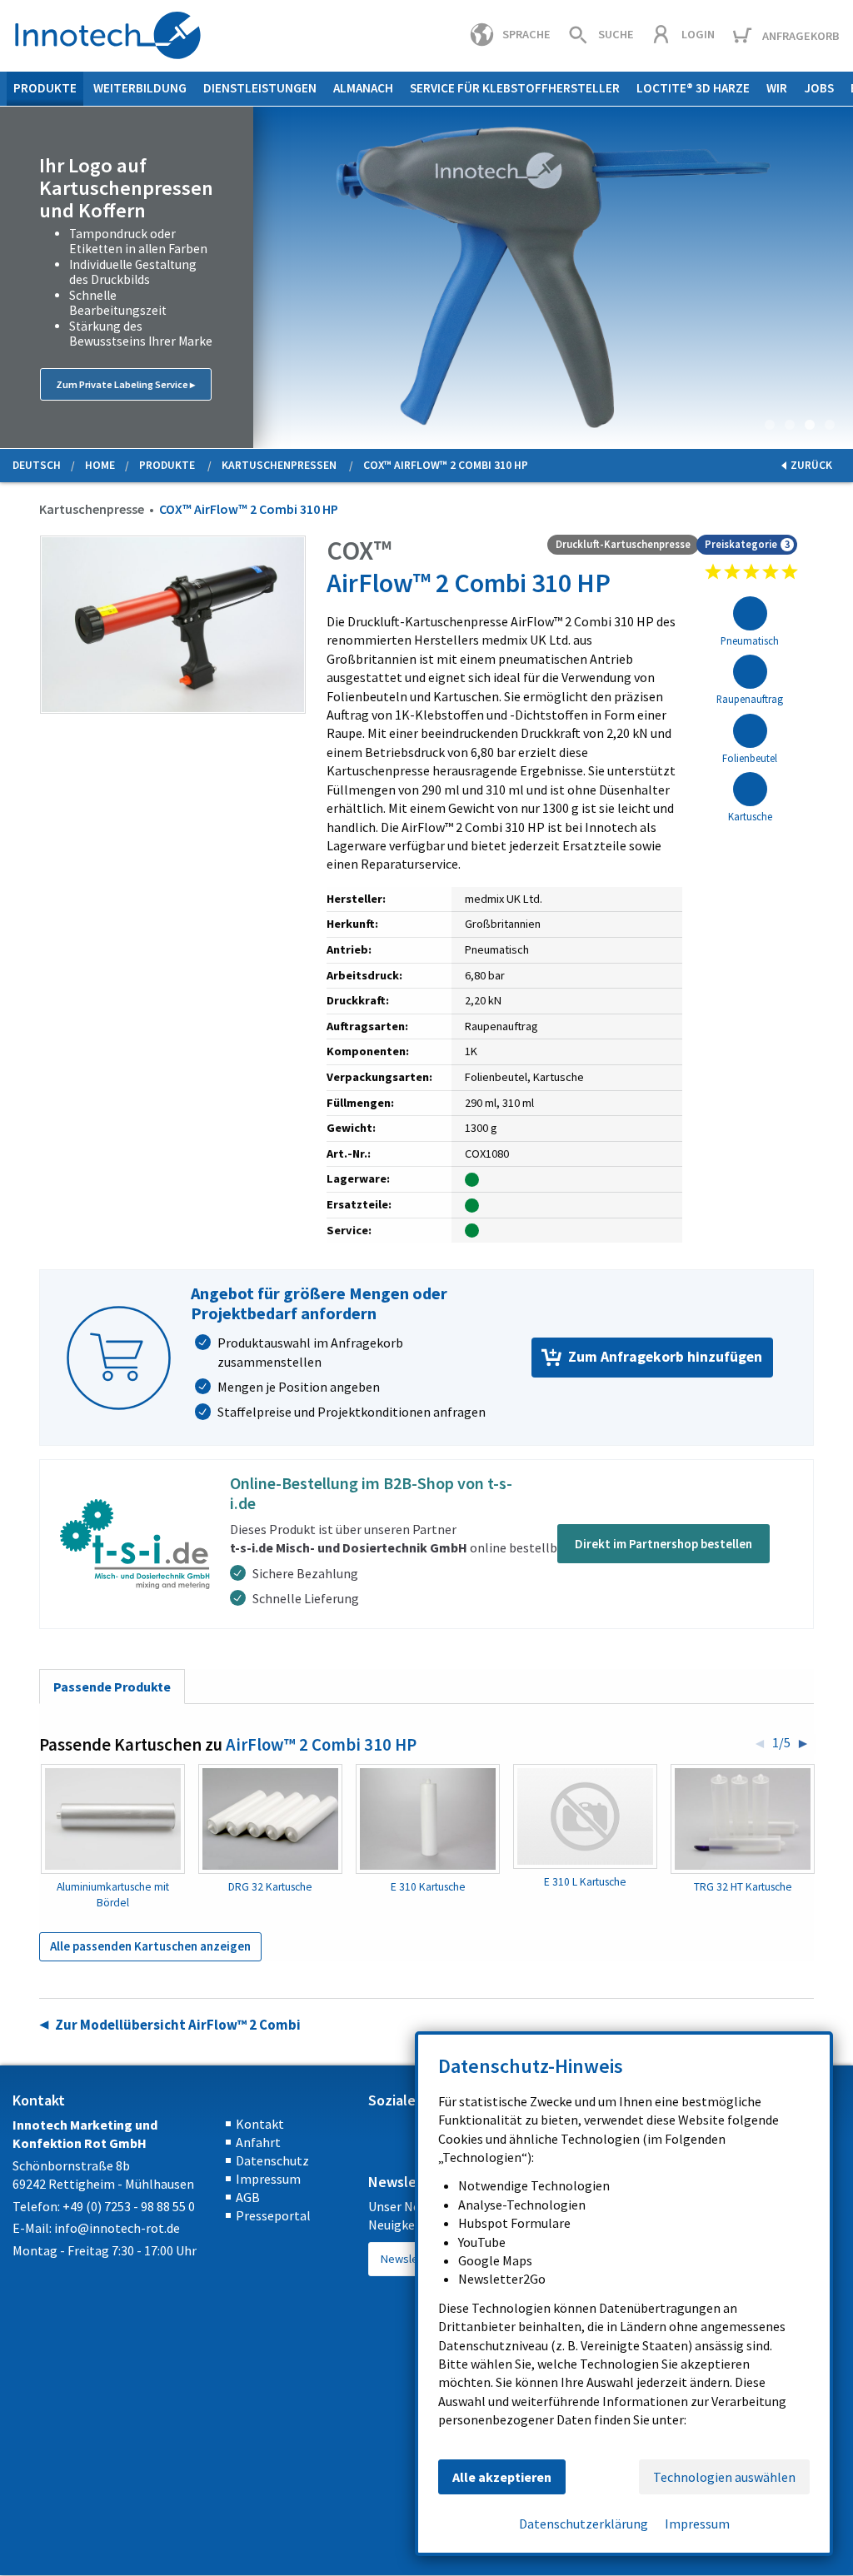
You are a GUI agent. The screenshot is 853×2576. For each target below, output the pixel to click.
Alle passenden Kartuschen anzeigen (150, 1946)
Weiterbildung (140, 88)
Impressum (268, 2179)
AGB (248, 2197)
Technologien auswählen (724, 2477)
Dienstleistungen (260, 88)
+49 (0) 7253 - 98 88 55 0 (129, 2206)
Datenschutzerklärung (584, 2524)
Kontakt (260, 2124)
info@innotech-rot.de (117, 2228)
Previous (13, 277)
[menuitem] (45, 89)
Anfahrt (258, 2142)
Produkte (45, 88)
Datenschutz (272, 2160)
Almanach (363, 88)
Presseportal (273, 2215)
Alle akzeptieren (502, 2477)
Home (100, 465)
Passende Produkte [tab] (112, 1687)
